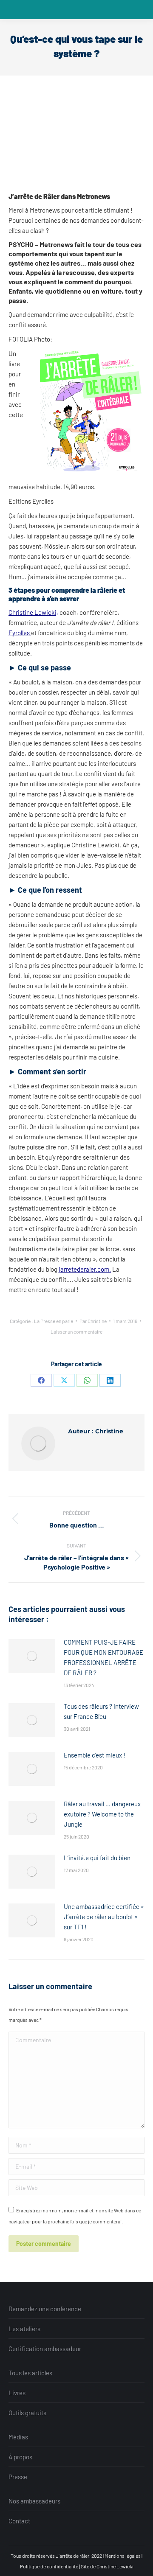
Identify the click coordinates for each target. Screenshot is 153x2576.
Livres (17, 2393)
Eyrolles (20, 633)
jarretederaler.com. (85, 1269)
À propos (20, 2457)
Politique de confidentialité (49, 2566)
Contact (19, 2521)
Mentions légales (123, 2556)
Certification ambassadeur (45, 2349)
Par (93, 1321)
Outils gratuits (27, 2413)
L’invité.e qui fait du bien (97, 1858)
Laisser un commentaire (76, 1331)
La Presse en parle (54, 1321)
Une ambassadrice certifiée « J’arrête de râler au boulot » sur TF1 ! (104, 1917)
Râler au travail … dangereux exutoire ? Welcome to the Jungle (102, 1814)
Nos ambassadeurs (34, 2501)
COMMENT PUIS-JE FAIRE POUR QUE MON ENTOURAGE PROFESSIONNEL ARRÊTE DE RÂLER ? (103, 1657)
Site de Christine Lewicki (107, 2566)
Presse (18, 2477)
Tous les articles (30, 2373)
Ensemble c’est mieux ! (95, 1755)
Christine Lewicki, (33, 612)
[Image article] (32, 1656)
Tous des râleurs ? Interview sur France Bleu (101, 1711)
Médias (18, 2437)
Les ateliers (24, 2329)
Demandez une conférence (45, 2309)
